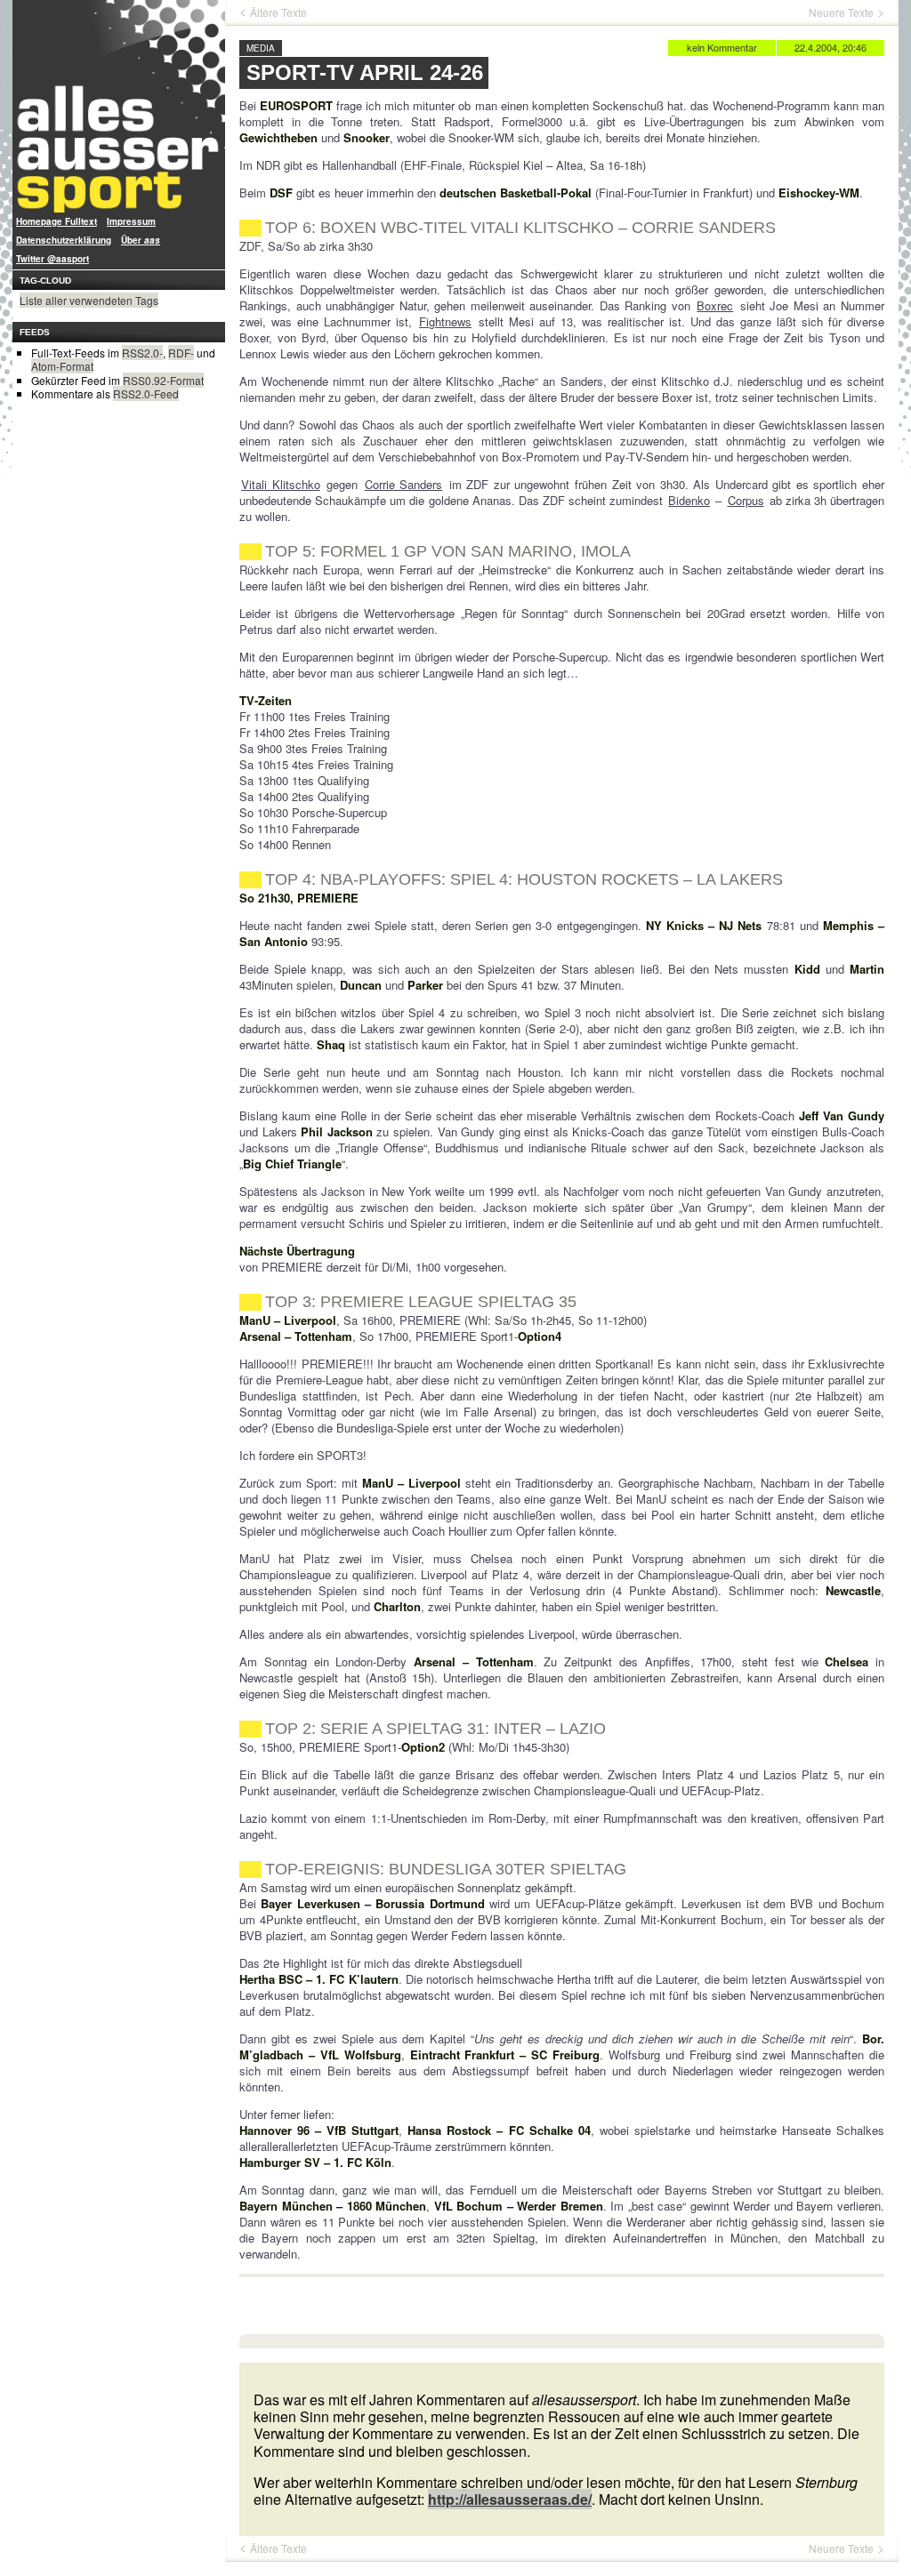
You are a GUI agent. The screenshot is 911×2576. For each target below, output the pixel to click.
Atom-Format (62, 366)
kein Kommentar (722, 47)
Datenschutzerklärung (64, 240)
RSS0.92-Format (163, 380)
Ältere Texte (278, 12)
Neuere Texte (841, 12)
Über (141, 240)
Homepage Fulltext (56, 221)
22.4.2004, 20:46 (830, 47)
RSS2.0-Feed (146, 393)
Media (261, 48)
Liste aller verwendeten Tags (89, 300)
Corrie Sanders (404, 484)
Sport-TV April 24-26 (365, 72)
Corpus (746, 500)
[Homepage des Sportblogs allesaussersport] (119, 106)
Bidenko (689, 500)
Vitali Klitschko (281, 484)
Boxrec (715, 305)
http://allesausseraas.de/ (510, 2499)
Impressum (131, 221)
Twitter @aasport (52, 259)
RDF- (181, 353)
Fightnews (445, 321)
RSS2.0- (142, 353)
